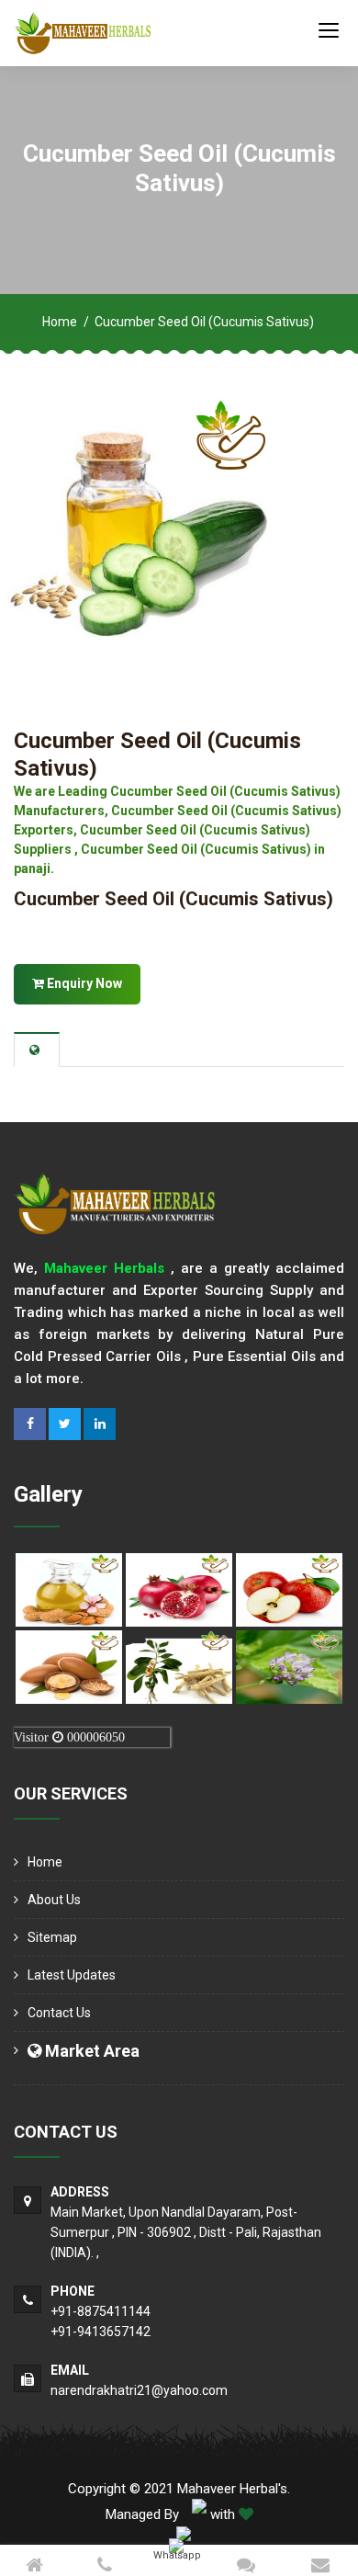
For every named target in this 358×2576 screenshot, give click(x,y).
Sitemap (52, 1937)
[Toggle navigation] (329, 29)
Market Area (90, 2051)
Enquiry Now (83, 983)
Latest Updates (72, 1975)
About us (54, 1900)
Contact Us (59, 2013)
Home (60, 322)
